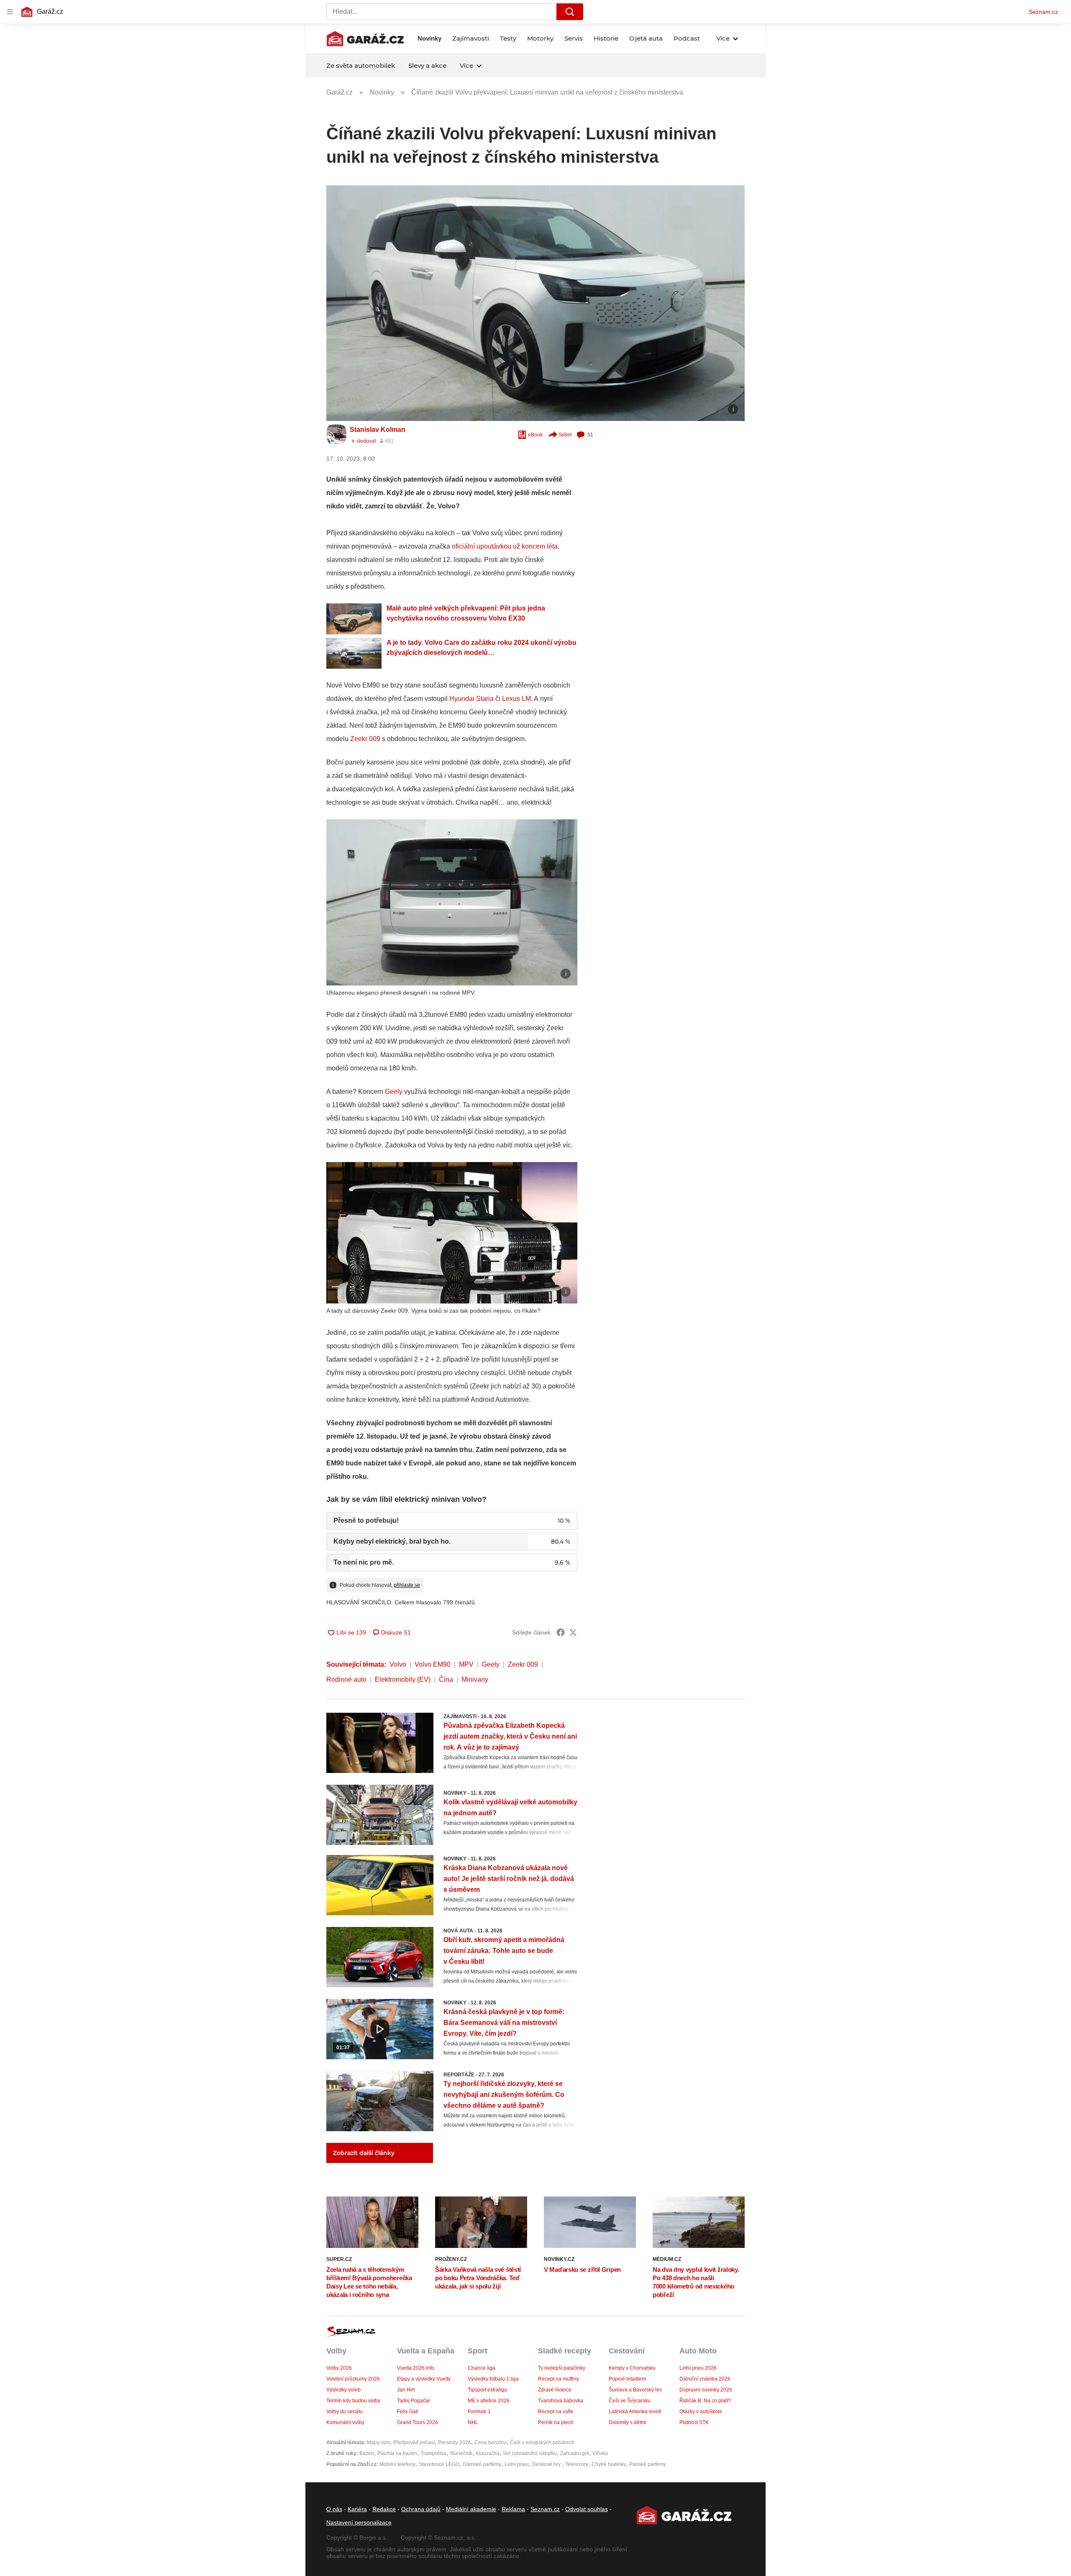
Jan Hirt (406, 2390)
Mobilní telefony (397, 2464)
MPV (466, 1664)
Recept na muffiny (559, 2379)
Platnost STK (694, 2422)
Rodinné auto (346, 1679)
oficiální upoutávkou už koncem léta (505, 546)
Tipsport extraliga (487, 2390)
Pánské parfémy (648, 2464)
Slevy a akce (427, 65)
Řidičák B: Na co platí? (705, 2401)
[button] (535, 303)
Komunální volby (345, 2422)
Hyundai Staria (471, 699)
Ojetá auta (646, 38)
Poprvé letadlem (627, 2379)
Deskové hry (547, 2464)
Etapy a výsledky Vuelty (424, 2379)
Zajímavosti (471, 38)
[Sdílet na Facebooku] (561, 1632)
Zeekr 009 (365, 739)
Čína (446, 1679)
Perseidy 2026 (455, 2443)
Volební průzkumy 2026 (353, 2379)
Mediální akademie (471, 2509)
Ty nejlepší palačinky (562, 2368)
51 (590, 435)
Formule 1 (479, 2412)
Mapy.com (378, 2443)
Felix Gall (408, 2412)
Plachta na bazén (397, 2453)
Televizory (577, 2464)
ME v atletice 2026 (489, 2401)
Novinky (429, 38)
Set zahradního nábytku (530, 2453)
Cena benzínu (491, 2443)
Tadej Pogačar (414, 2401)
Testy (508, 38)
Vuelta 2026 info (416, 2368)
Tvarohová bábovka (561, 2401)
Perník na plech (556, 2422)
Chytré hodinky (609, 2464)
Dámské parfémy (482, 2464)
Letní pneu (517, 2464)
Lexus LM (516, 699)
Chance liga (482, 2368)
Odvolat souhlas (587, 2509)
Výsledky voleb (343, 2390)
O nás (334, 2509)
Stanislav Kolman (378, 430)
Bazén (367, 2453)
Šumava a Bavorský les (635, 2390)
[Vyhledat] (570, 12)
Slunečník (461, 2453)
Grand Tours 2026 (418, 2422)
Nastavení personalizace (359, 2522)
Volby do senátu (345, 2412)
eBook (535, 435)
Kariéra (357, 2509)
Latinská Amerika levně (635, 2412)
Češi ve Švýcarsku (630, 2401)
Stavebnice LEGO (439, 2464)
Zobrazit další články (364, 2153)
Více (723, 38)
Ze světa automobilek (361, 65)
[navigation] (10, 12)
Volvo (398, 1664)
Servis (574, 38)
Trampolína (433, 2453)
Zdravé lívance (555, 2390)
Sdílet (565, 435)
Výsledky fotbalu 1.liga (493, 2379)
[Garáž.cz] (365, 38)
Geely (394, 1092)
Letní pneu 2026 (698, 2368)
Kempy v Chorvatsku (632, 2368)
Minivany (475, 1679)
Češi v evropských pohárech (542, 2443)
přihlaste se (407, 1585)
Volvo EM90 (433, 1664)
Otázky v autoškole (701, 2412)
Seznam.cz (1043, 12)
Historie (606, 38)
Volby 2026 (339, 2368)
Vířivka (600, 2453)
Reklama (513, 2509)
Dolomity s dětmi (628, 2422)
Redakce (384, 2509)
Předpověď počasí (414, 2443)
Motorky (540, 38)
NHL (473, 2422)
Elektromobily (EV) (403, 1679)
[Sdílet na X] (573, 1632)
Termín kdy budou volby (353, 2401)
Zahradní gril (575, 2453)
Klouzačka (488, 2453)
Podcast (687, 38)
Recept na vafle (556, 2412)
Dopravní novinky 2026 (706, 2390)
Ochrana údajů (421, 2509)
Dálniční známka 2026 (705, 2379)
